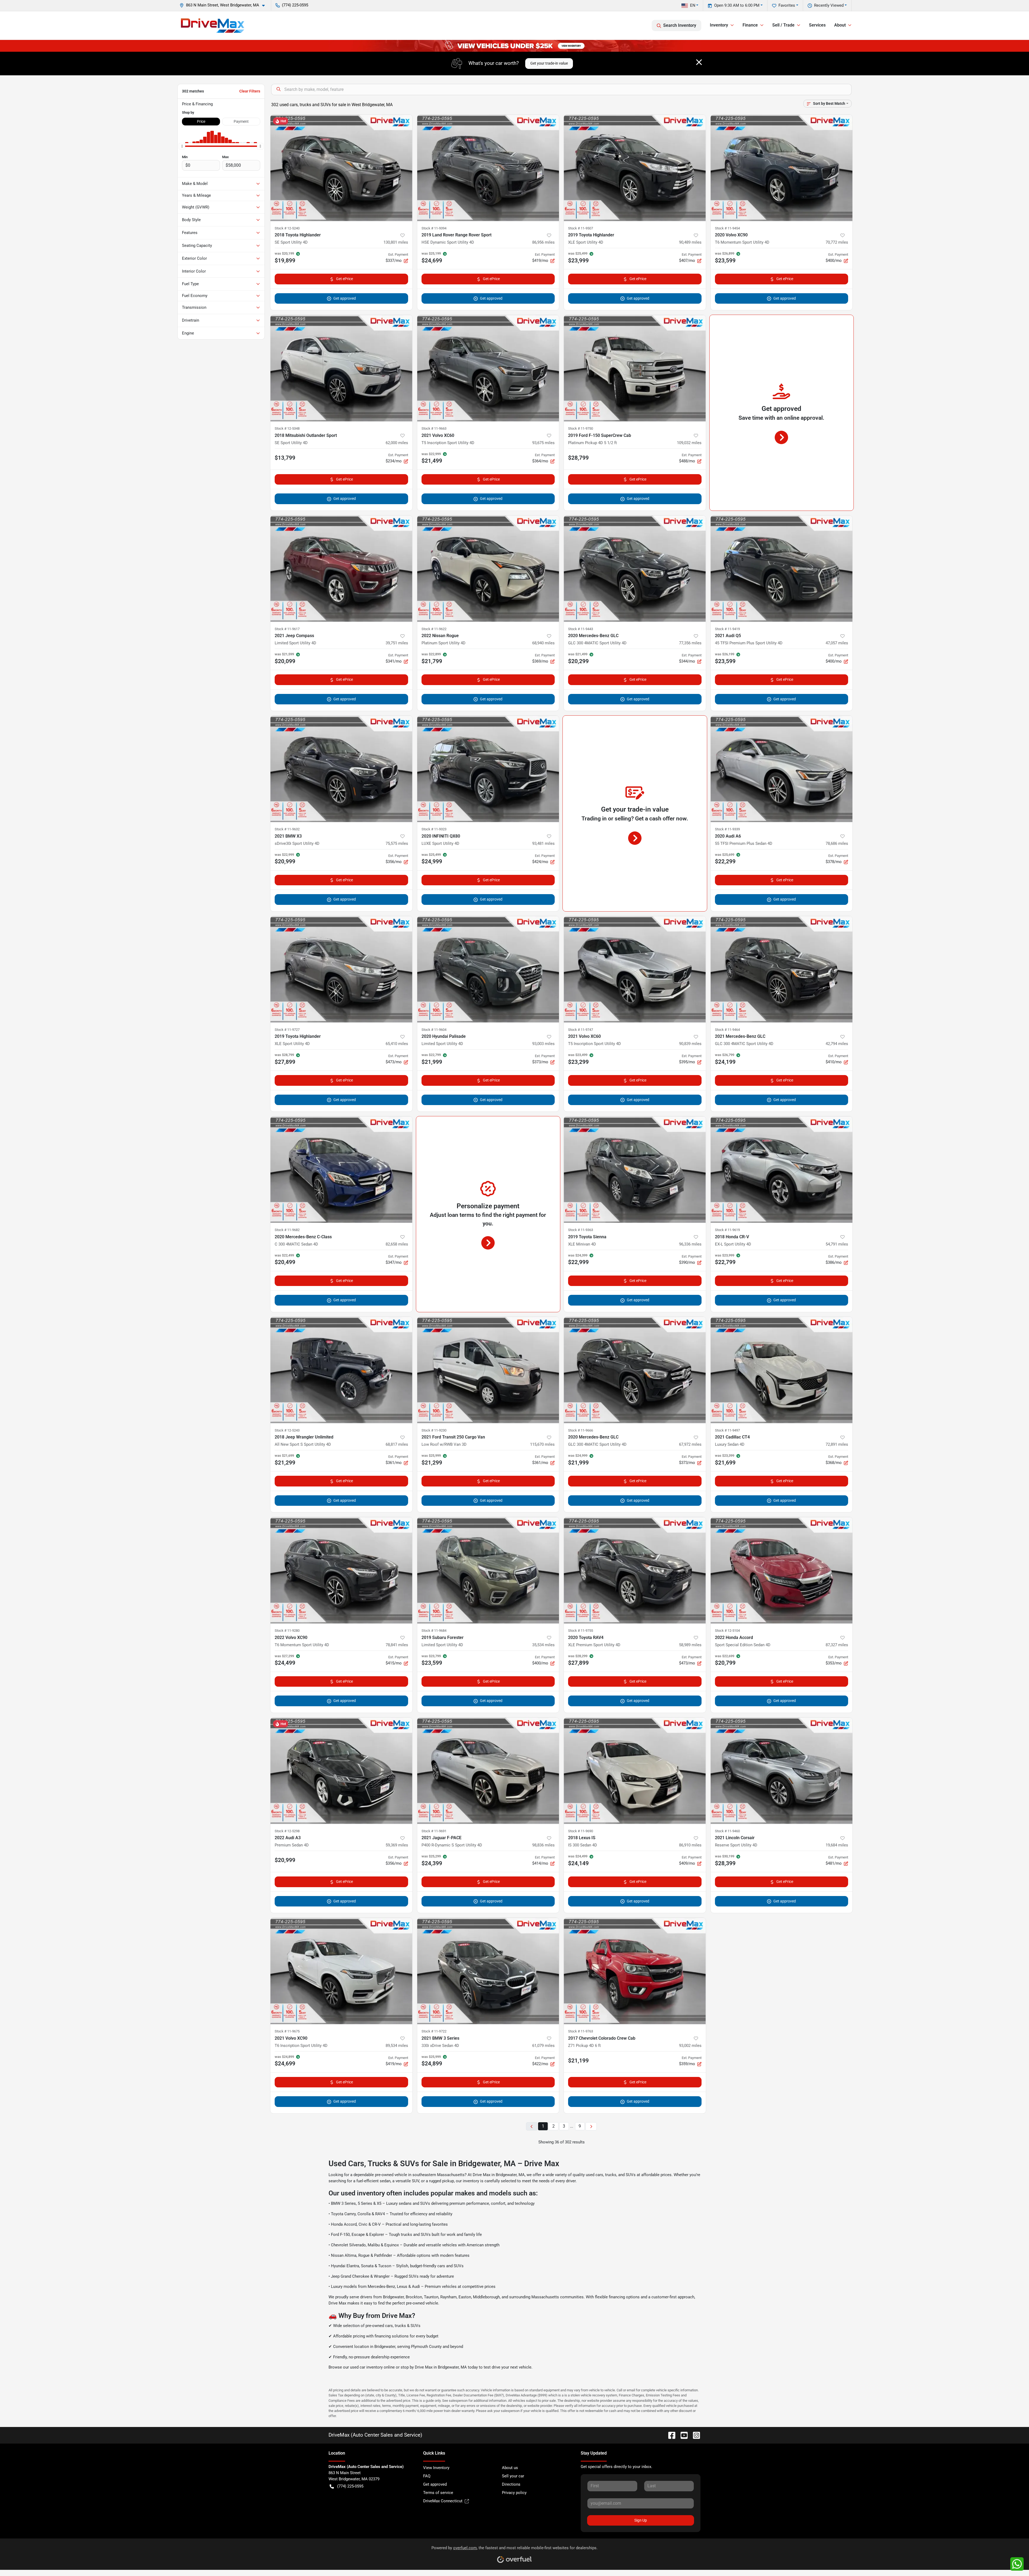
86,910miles (690, 1845)
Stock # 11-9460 (727, 1831)
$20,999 (285, 1860)
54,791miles (837, 1244)
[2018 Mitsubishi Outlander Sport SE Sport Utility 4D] (341, 368)
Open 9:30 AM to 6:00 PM (737, 5)
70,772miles (837, 242)
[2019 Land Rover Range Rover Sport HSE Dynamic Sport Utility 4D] (488, 168)
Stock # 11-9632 (287, 829)
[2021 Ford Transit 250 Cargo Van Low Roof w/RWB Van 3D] (488, 1370)
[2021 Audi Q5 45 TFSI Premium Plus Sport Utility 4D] (782, 569)
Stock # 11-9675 (287, 2031)
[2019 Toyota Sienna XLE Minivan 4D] (635, 1170)
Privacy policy (514, 2493)
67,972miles (690, 1444)
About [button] (840, 25)
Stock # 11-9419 (727, 629)
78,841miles (397, 1645)
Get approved (345, 298)
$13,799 (285, 458)
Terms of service (438, 2493)
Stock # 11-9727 (287, 1030)
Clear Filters (250, 91)
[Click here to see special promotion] (514, 46)
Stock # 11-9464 (727, 1030)
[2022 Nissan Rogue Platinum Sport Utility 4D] (488, 569)
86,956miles (543, 242)
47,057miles (837, 643)
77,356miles (690, 643)
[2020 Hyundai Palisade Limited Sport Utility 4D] (488, 969)
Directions (511, 2484)
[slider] (182, 146)
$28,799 (578, 458)
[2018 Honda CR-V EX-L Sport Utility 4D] (782, 1170)
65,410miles (397, 1044)
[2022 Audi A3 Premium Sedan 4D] (341, 1771)
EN (693, 5)
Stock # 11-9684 (434, 1631)
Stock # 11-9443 (581, 629)
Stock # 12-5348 (287, 428)
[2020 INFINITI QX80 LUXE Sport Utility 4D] (488, 769)
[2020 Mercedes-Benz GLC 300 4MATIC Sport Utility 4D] (635, 569)
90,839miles (690, 1044)
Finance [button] (750, 25)
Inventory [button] (719, 25)
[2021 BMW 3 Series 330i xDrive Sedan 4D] (488, 1971)
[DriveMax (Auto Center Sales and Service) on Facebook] (670, 2435)
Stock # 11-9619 (727, 1230)
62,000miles (397, 443)
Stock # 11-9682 (287, 1230)
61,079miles (543, 2046)
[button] (224, 5)
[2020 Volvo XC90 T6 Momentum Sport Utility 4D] (782, 168)
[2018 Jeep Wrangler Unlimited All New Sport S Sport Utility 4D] (341, 1370)
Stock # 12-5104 (727, 1631)
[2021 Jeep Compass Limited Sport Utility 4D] (341, 569)
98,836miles (543, 1845)
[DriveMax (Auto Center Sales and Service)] (213, 25)
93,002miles (690, 2046)
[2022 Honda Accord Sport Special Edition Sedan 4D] (782, 1570)
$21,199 (578, 2061)
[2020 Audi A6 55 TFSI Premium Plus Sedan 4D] (782, 769)
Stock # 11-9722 (434, 2031)
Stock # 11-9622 (434, 629)
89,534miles (397, 2046)
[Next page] (591, 2126)
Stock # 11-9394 (434, 228)
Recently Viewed (829, 5)
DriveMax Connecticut (443, 2501)
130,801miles (396, 242)
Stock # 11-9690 (581, 1831)
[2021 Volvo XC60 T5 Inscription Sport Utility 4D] (488, 368)
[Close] (699, 62)
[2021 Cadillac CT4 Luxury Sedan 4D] (782, 1370)
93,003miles (543, 1044)
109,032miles (689, 443)
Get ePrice (344, 279)
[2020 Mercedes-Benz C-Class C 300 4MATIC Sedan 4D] (341, 1170)
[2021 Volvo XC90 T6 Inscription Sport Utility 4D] (341, 1971)
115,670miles (542, 1444)
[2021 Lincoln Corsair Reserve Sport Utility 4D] (782, 1771)
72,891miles (837, 1444)
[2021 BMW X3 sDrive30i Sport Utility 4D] (341, 769)
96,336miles (690, 1244)
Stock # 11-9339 (727, 829)
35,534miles (543, 1645)
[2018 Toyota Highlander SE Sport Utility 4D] (341, 168)
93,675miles (543, 443)
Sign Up (641, 2520)
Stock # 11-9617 (287, 629)
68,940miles (543, 643)
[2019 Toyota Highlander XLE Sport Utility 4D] (635, 168)
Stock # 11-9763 (581, 2031)
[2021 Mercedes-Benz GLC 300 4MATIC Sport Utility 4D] (782, 969)
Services (817, 25)
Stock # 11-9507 (581, 228)
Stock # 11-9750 (581, 428)
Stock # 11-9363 (581, 1230)
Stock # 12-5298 (287, 1831)
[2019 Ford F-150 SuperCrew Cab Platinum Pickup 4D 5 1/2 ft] (635, 368)
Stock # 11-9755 (581, 1631)
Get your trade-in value (549, 63)
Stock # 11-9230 (434, 1430)
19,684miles (837, 1845)
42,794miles (837, 1044)
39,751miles (397, 643)
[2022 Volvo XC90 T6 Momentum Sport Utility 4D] (341, 1570)
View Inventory (436, 2468)
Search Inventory (680, 25)
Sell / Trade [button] (783, 25)
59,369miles (397, 1845)
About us (510, 2468)
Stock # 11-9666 (581, 1430)
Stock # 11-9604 (434, 1030)
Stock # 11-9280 (287, 1631)
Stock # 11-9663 (434, 428)
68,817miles (397, 1444)
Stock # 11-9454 (727, 228)
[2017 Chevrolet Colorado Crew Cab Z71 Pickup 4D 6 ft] (635, 1971)
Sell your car (513, 2476)
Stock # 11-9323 (434, 829)
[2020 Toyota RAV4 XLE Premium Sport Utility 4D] (635, 1570)
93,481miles (543, 843)
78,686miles (837, 843)
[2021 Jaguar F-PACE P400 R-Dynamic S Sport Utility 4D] (488, 1771)
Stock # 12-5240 (287, 228)
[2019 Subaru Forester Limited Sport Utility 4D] (488, 1570)
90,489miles (690, 242)
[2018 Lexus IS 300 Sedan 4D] (635, 1771)
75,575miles (397, 843)
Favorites (787, 5)
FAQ (427, 2476)
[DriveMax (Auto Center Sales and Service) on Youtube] (682, 2435)
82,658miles (397, 1244)
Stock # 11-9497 (727, 1430)
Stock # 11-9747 (581, 1030)
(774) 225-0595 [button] (295, 5)
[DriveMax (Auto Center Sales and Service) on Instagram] (694, 2435)
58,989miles (690, 1645)
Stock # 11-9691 (434, 1831)
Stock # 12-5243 (287, 1430)
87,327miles (837, 1645)
